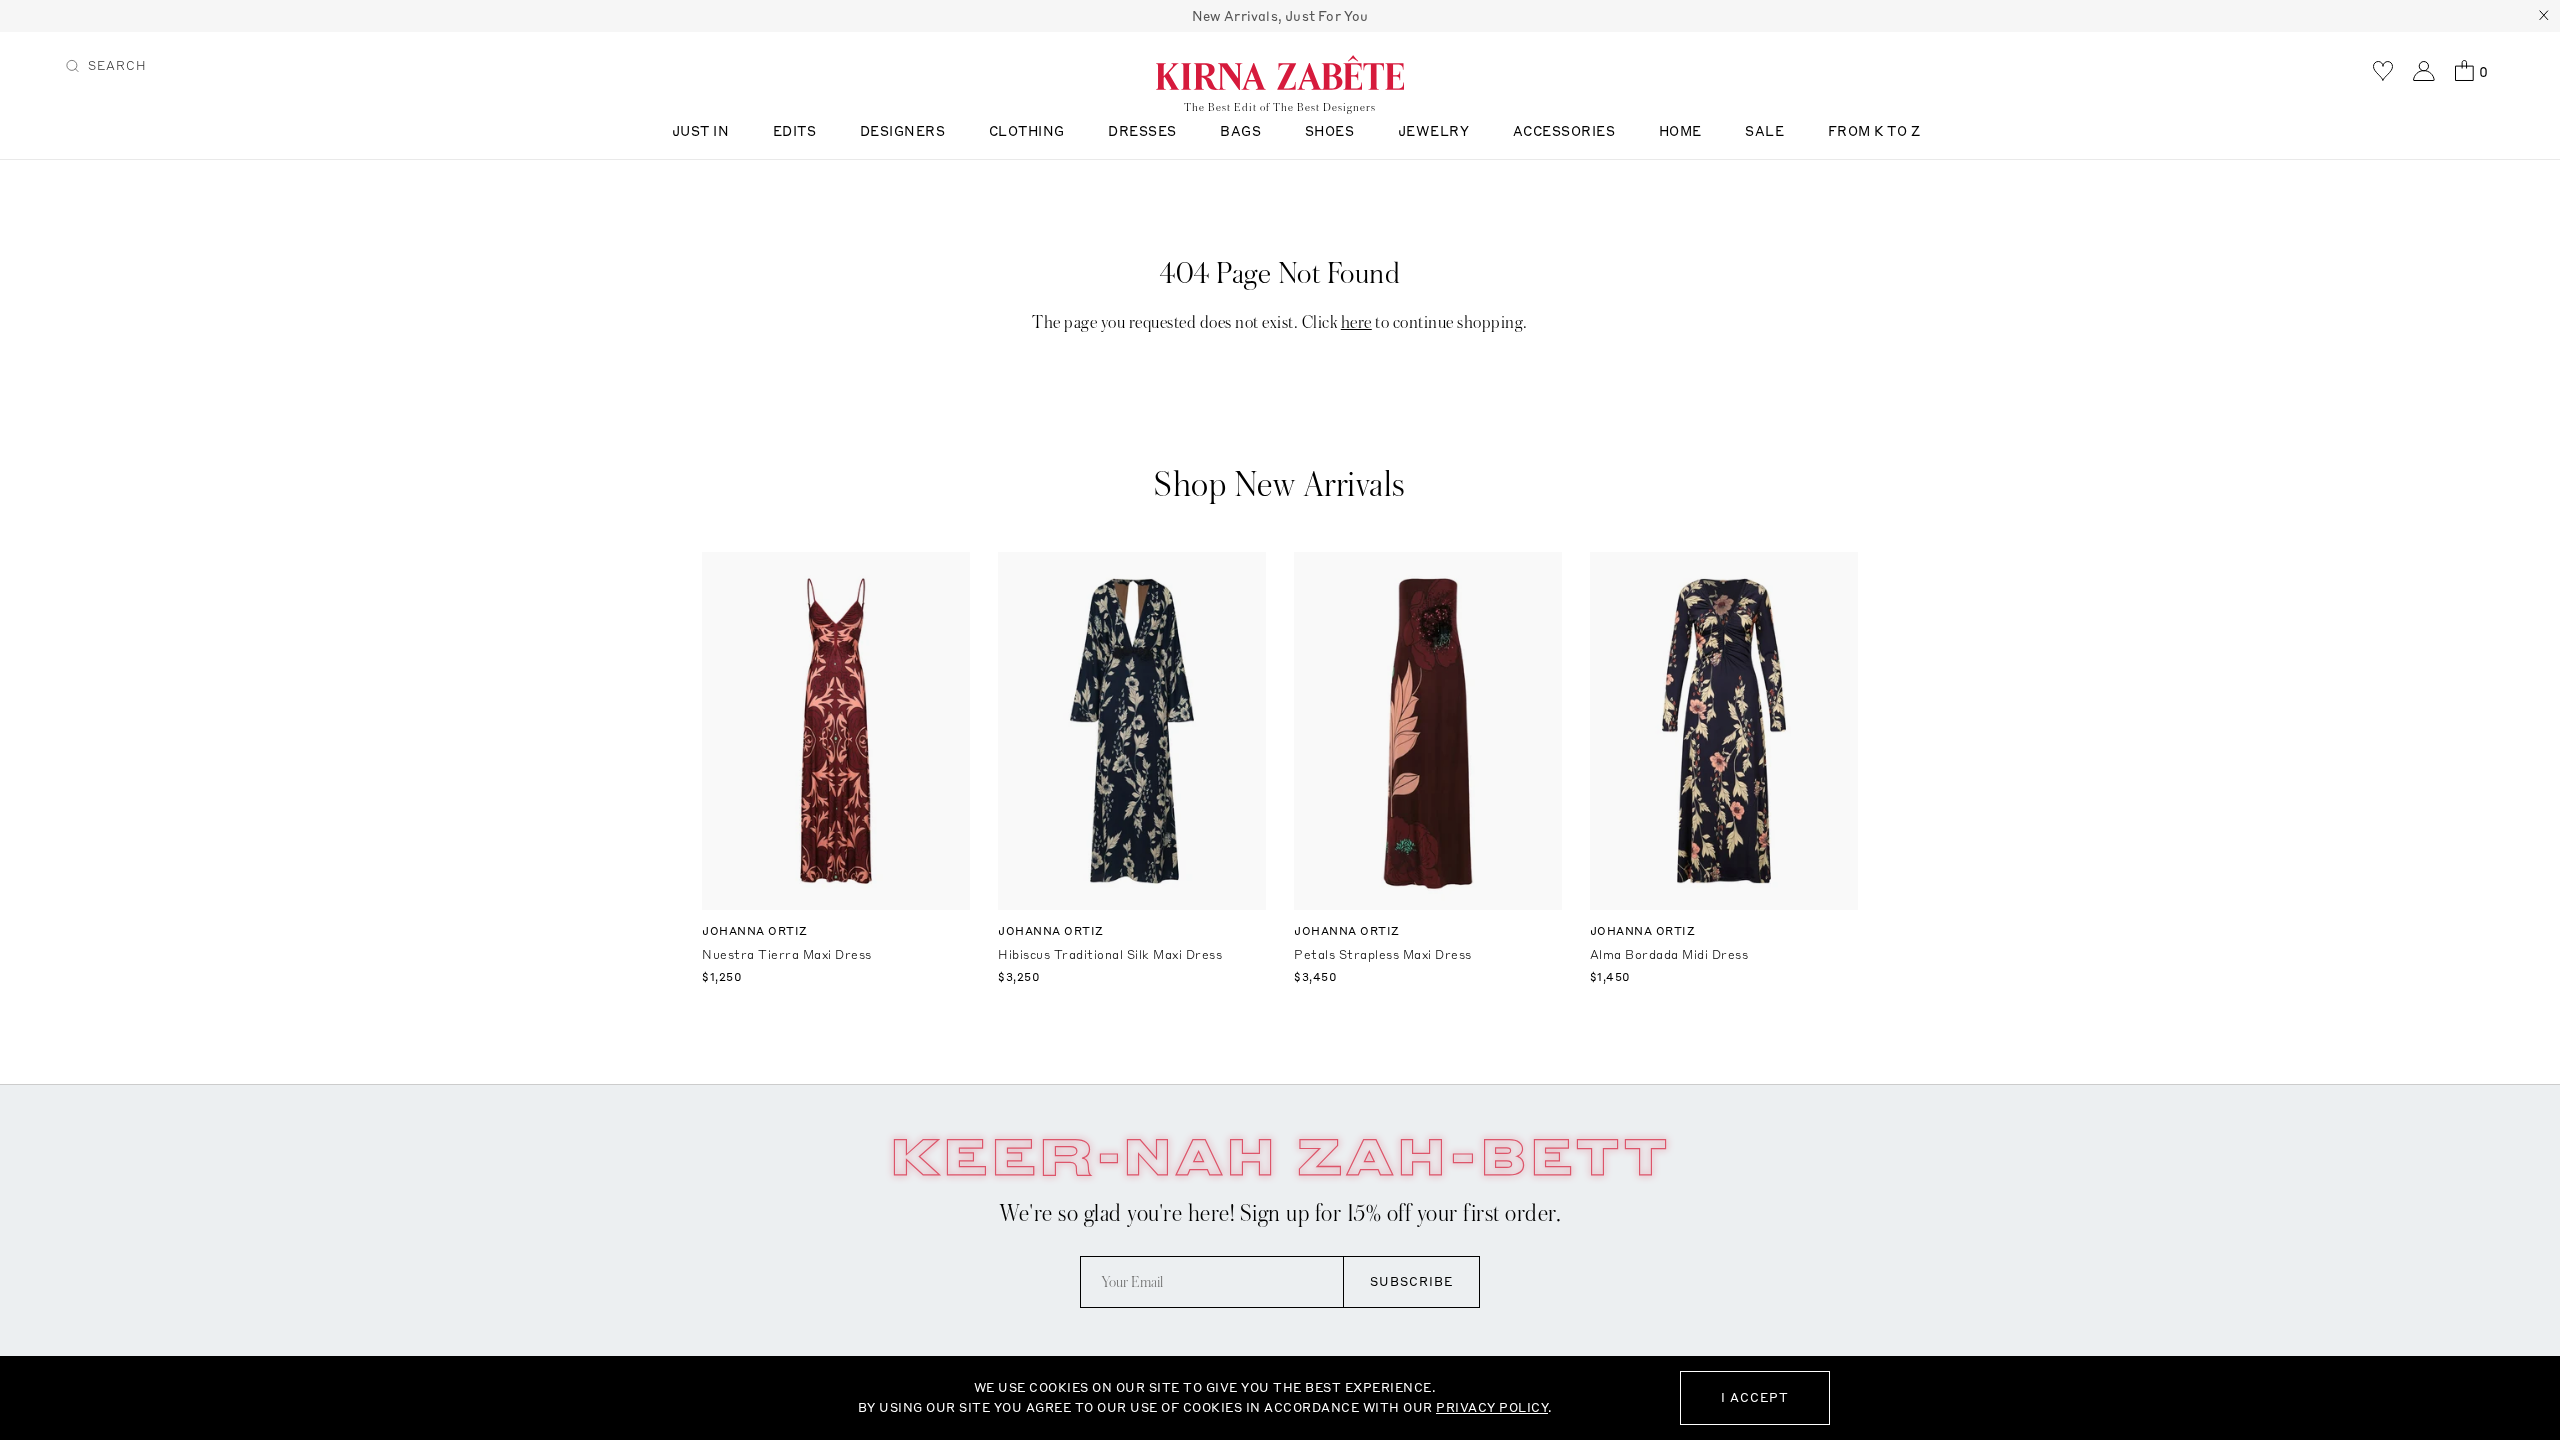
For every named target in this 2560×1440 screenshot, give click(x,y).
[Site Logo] (1280, 72)
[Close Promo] (2544, 16)
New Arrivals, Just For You (1280, 16)
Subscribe (1411, 1281)
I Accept (1755, 1397)
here (1356, 322)
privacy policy (1492, 1407)
